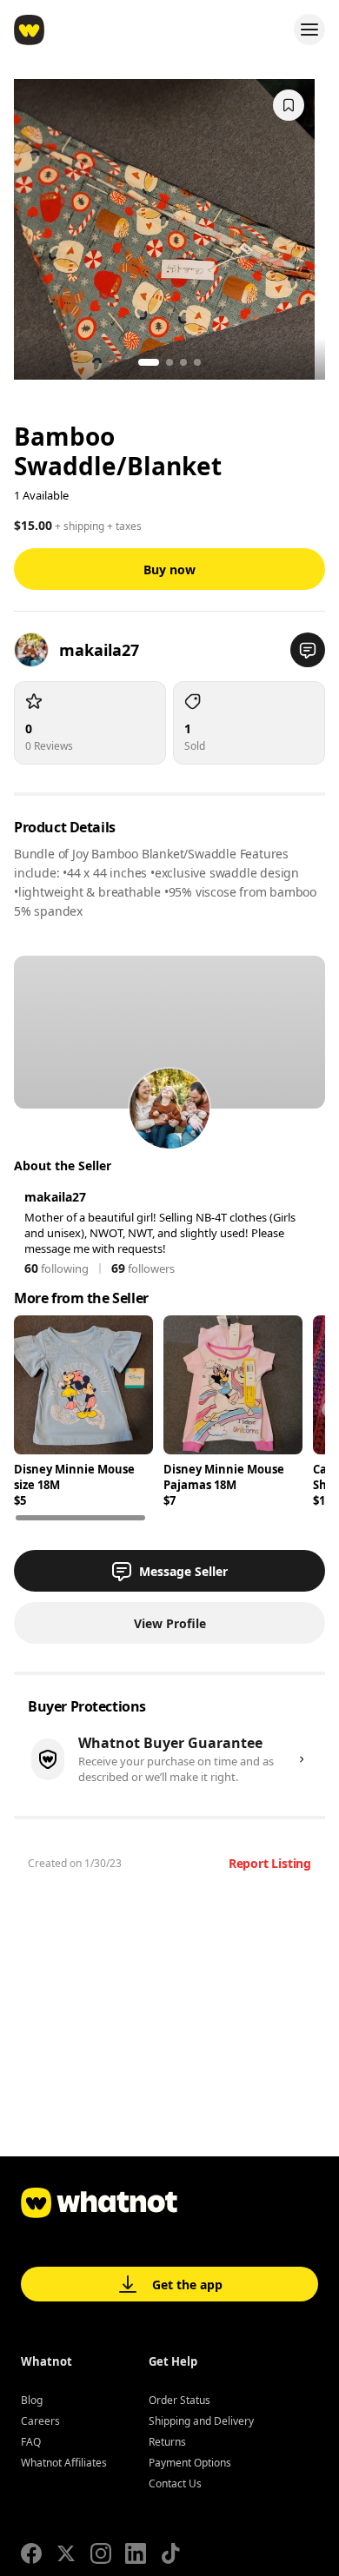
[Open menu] (309, 30)
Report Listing (270, 1863)
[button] (308, 650)
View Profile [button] (170, 1623)
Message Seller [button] (183, 1571)
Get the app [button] (187, 2285)
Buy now (169, 570)
